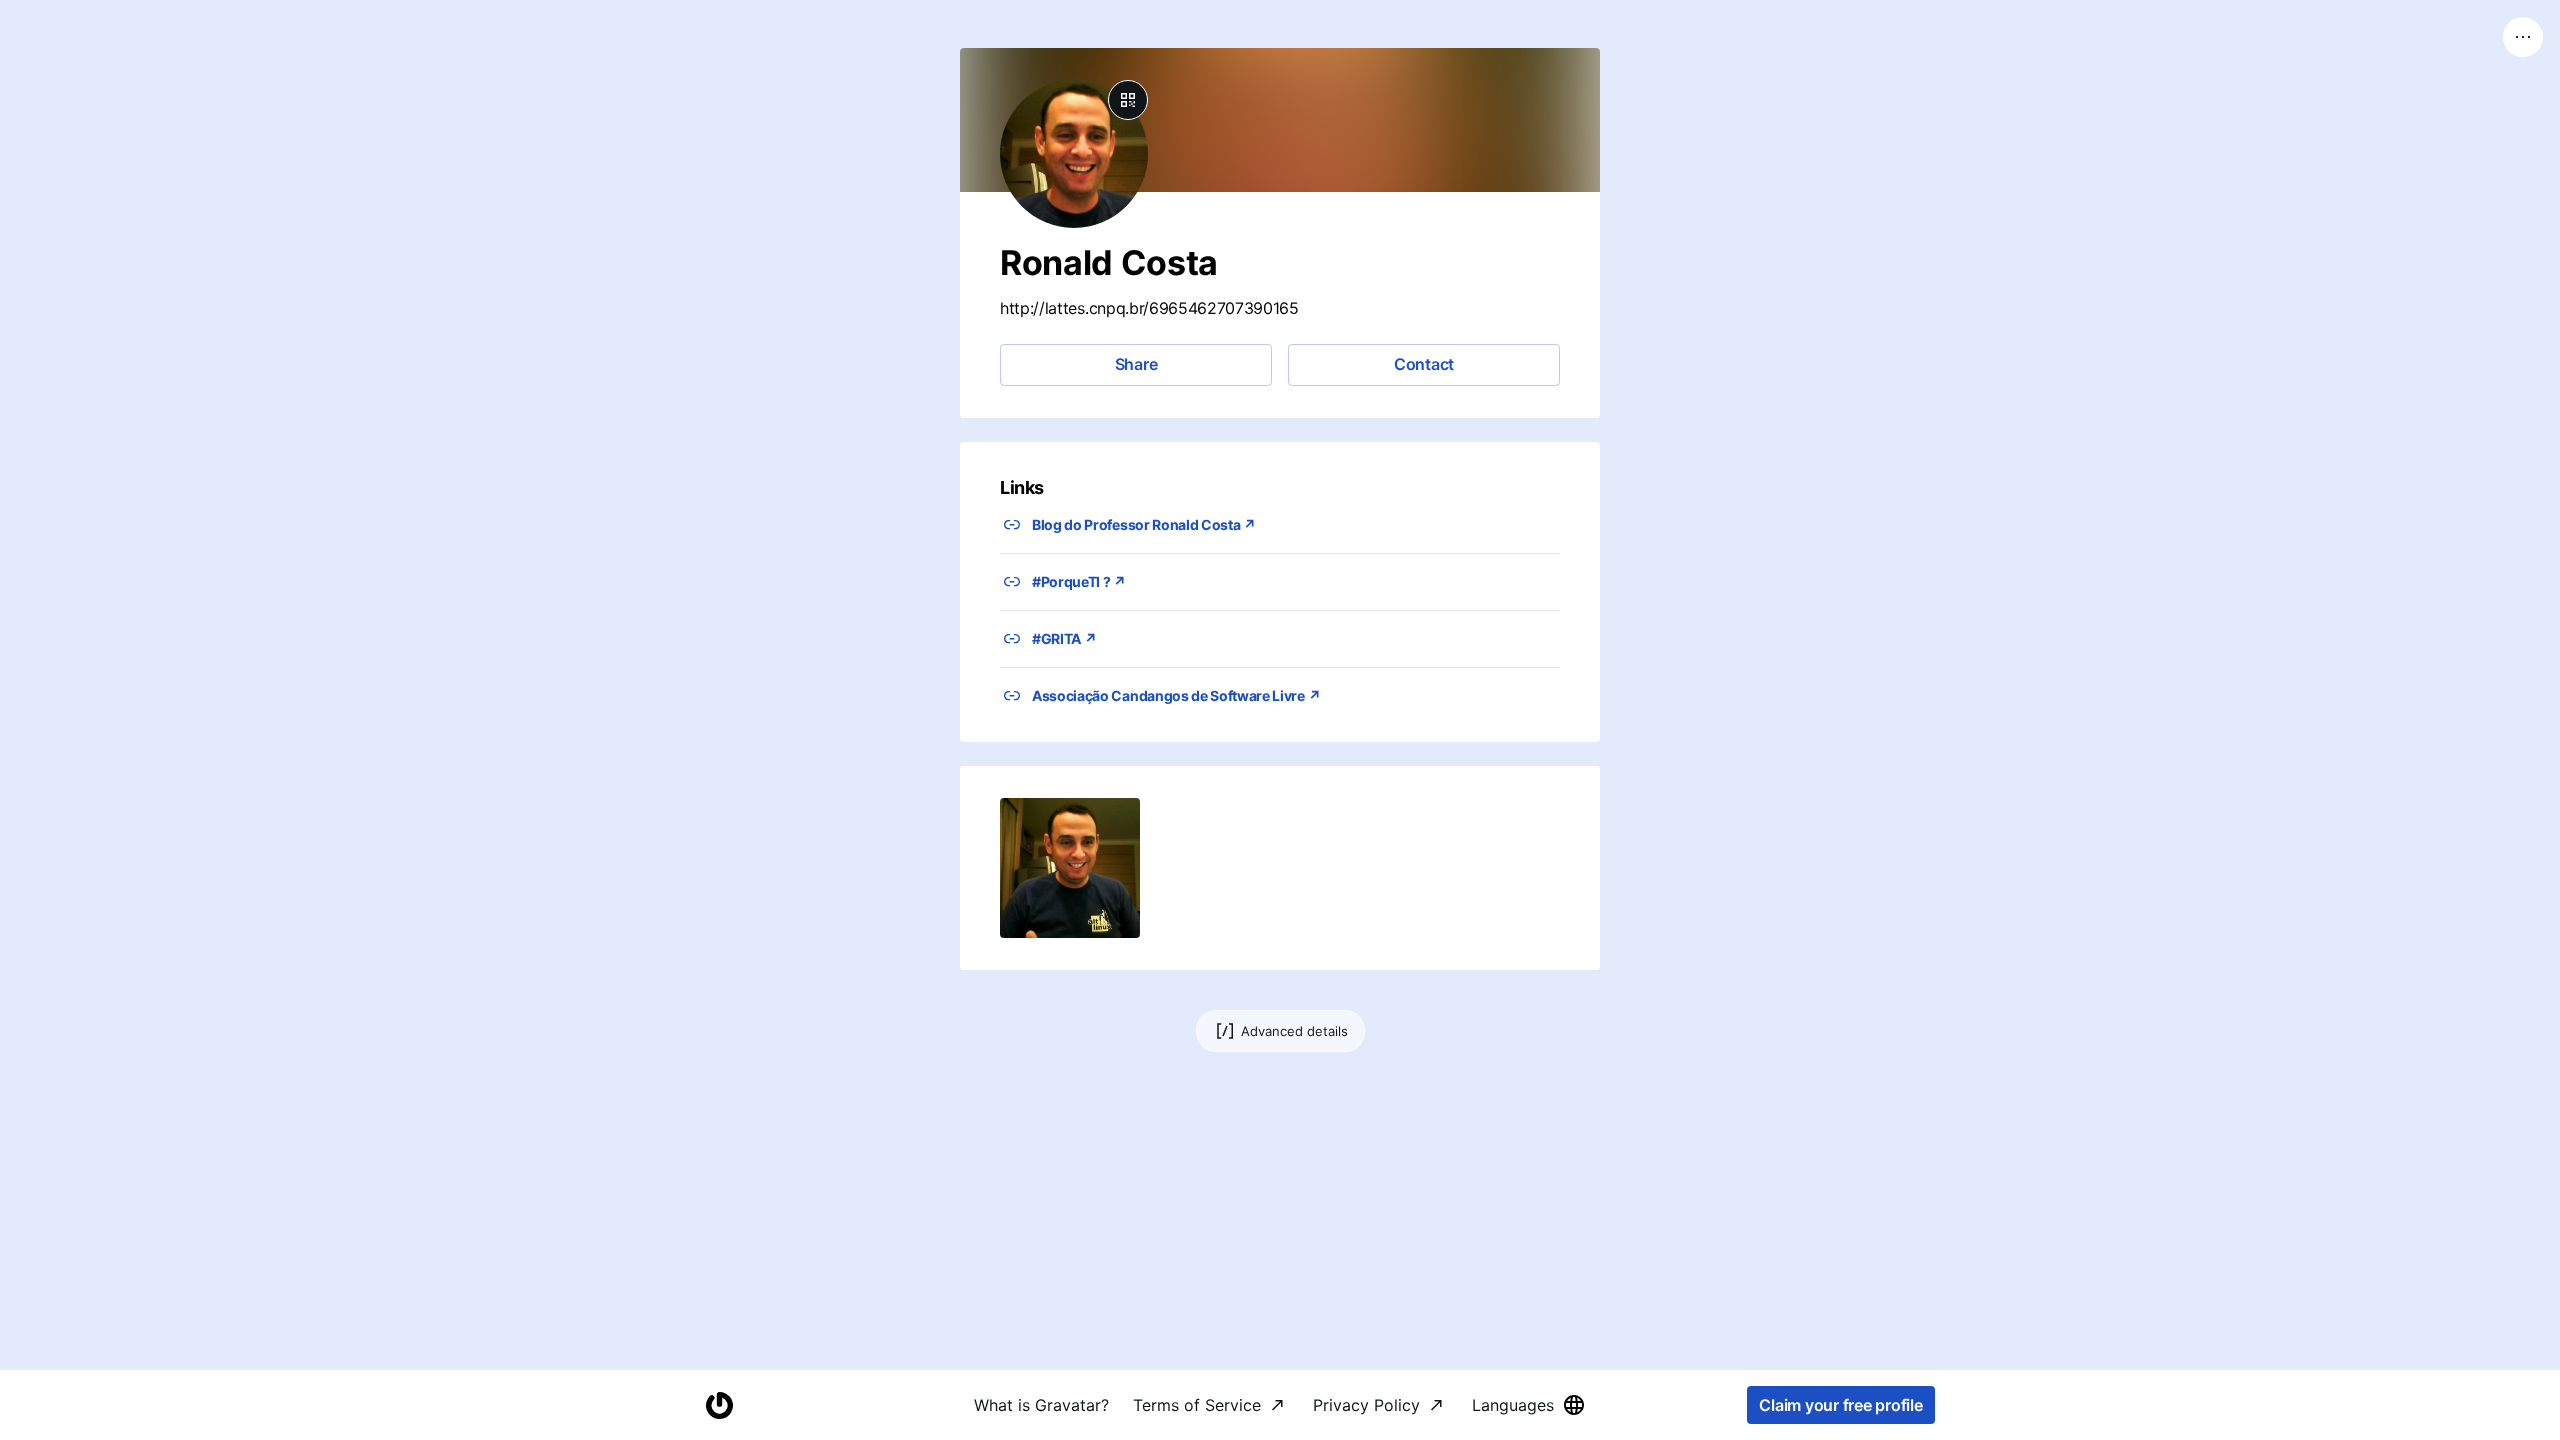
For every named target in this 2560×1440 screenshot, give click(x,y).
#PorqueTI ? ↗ (1079, 581)
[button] (1070, 868)
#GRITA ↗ (1064, 638)
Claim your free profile (1840, 1405)
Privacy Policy (1366, 1405)
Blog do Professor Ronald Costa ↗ (1144, 524)
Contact (1424, 364)
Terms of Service (1197, 1405)
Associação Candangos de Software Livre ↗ (1176, 695)
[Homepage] (719, 1405)
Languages (1513, 1405)
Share (1136, 364)
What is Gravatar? (1041, 1405)
